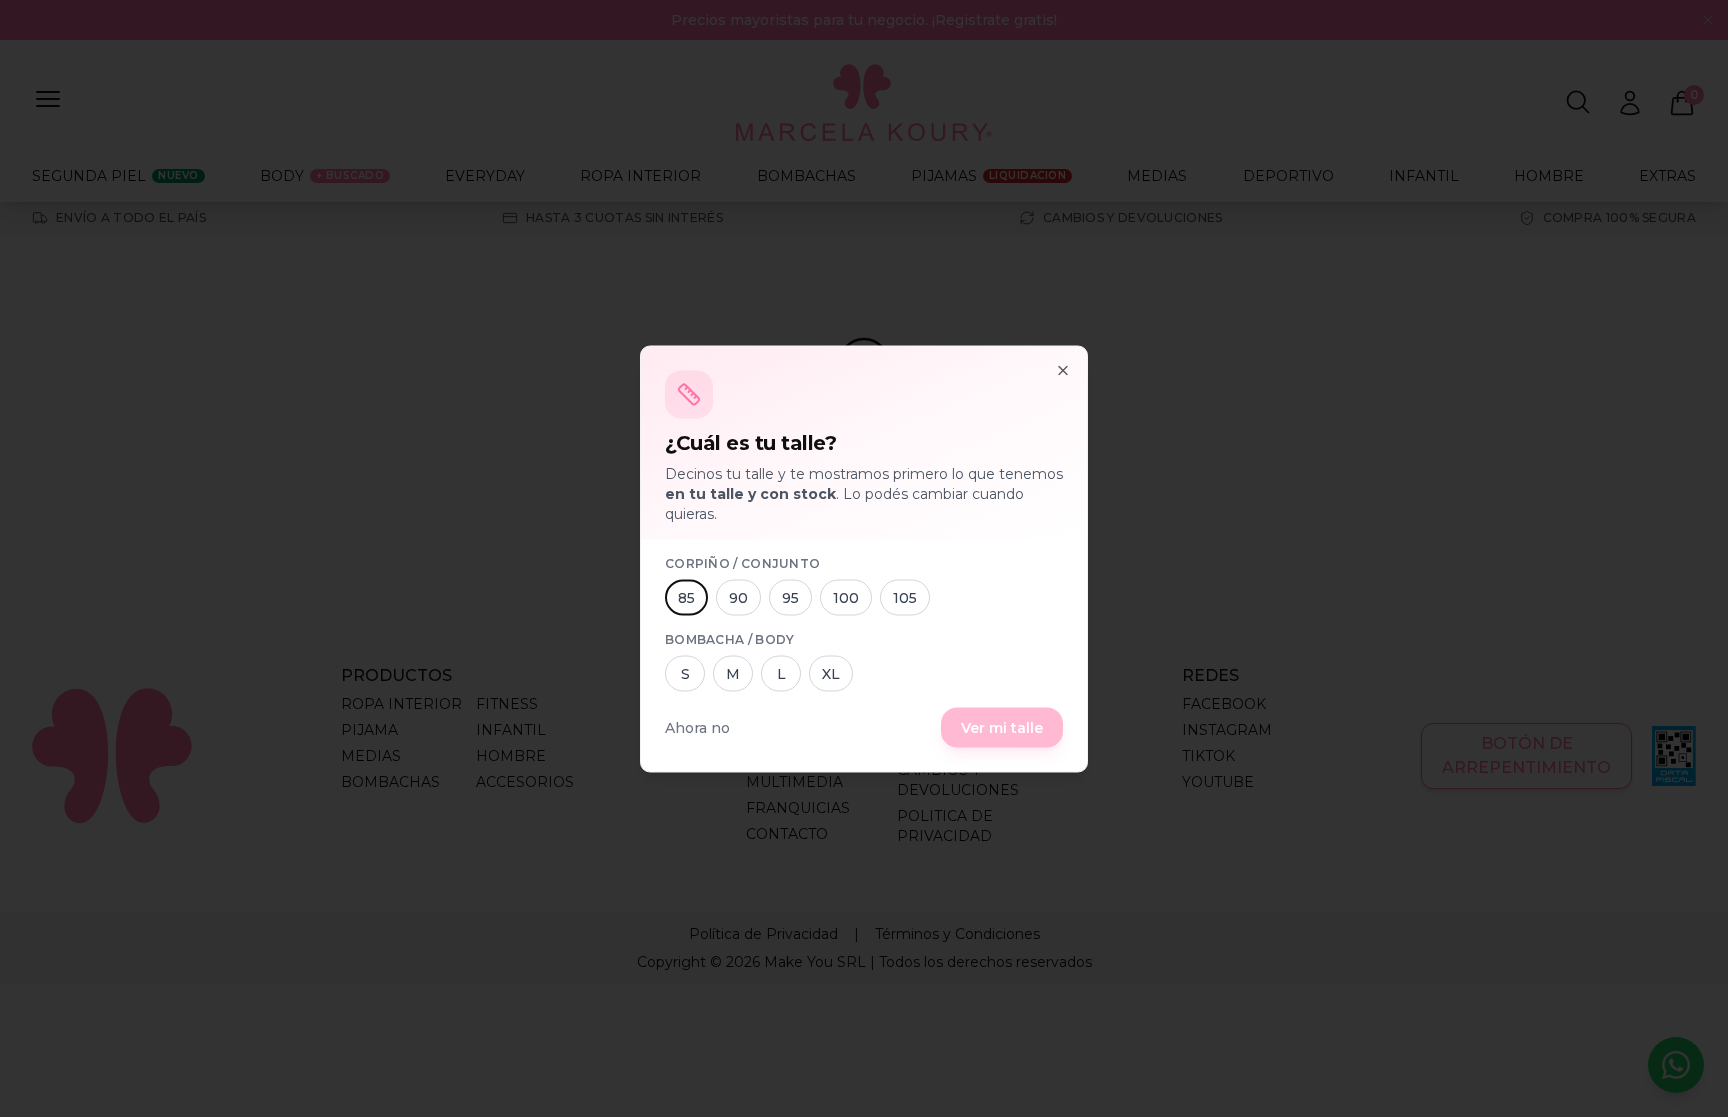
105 (905, 597)
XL (831, 673)
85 (686, 597)
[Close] (1063, 370)
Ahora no (697, 727)
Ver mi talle (1002, 727)
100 (846, 597)
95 (790, 597)
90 (738, 597)
